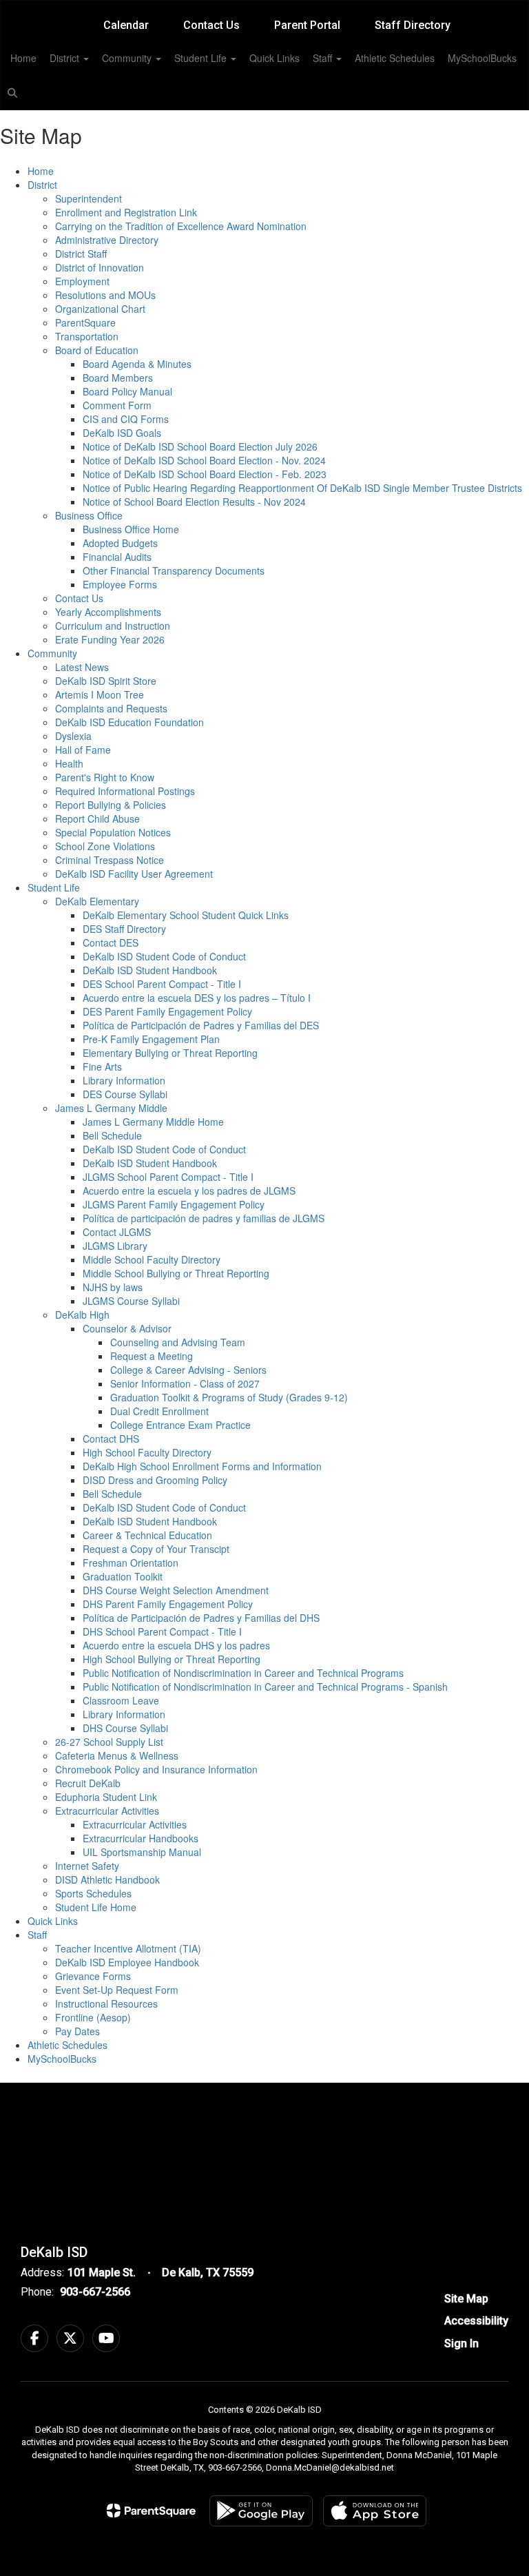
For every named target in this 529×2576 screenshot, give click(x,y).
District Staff (81, 254)
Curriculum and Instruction (113, 626)
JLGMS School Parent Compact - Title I (168, 1177)
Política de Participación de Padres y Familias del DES (201, 1025)
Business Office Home (131, 529)
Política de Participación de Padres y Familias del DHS (201, 1618)
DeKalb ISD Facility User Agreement (134, 874)
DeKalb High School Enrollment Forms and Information (202, 1466)
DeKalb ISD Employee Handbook (127, 1962)
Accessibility (476, 2321)
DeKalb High (82, 1315)
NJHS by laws (113, 1287)
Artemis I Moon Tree (100, 694)
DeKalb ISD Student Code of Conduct (164, 956)
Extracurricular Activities (107, 1811)
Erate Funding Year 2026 (110, 639)
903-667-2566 (95, 2292)
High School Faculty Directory (147, 1452)
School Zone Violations (105, 846)
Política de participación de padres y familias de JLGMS (204, 1218)
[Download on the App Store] (375, 2511)
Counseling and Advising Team (178, 1342)
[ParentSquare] (151, 2511)
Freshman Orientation (131, 1563)
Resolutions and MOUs (105, 295)
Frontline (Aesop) (93, 2017)
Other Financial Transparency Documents (174, 570)
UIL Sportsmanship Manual (142, 1852)
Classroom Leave (121, 1700)
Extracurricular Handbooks (141, 1838)
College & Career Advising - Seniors (188, 1370)
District (66, 58)
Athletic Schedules (395, 58)
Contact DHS (111, 1439)
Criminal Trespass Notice (110, 860)
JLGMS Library (115, 1246)
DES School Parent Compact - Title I (162, 984)
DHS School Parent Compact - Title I (162, 1631)
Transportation (87, 336)
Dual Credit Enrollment (159, 1411)
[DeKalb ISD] (264, 9)
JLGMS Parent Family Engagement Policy (174, 1204)
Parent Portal (307, 25)
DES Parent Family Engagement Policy (167, 1011)
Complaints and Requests (111, 708)
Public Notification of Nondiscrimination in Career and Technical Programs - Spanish (265, 1687)
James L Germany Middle (111, 1108)
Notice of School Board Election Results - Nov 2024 (194, 502)
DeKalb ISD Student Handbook (150, 970)
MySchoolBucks (482, 58)
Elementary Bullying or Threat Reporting (170, 1053)
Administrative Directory (107, 240)
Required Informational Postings (125, 791)
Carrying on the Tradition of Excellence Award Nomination (181, 226)
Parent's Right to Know (105, 777)
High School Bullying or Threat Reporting (172, 1659)
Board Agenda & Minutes (137, 364)
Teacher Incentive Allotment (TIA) (128, 1948)
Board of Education (97, 350)
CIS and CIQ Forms (126, 419)
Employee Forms (120, 584)
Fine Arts (102, 1067)
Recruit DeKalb (88, 1783)
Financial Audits (117, 557)
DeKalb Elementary (97, 901)
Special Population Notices (113, 832)
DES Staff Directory (124, 929)
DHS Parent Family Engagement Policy (168, 1604)
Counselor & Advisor (127, 1328)
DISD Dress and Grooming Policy (155, 1480)
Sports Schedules (93, 1893)
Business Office (89, 515)
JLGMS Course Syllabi (131, 1301)
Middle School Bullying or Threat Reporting (176, 1273)
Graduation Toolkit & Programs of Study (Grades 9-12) (229, 1397)
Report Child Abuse (97, 818)
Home (23, 58)
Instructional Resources (106, 2003)
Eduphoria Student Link (106, 1797)
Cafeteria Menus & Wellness (117, 1755)
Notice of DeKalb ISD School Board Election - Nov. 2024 (204, 460)
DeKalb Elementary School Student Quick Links (186, 915)
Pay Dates (77, 2031)
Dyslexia (73, 736)
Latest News (82, 667)
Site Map (466, 2299)
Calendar (126, 25)
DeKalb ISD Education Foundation (129, 722)
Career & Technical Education (147, 1535)
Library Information (124, 1080)
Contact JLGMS (117, 1232)
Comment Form (117, 405)
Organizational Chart (100, 309)
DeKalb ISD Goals (122, 433)
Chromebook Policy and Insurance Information (156, 1769)
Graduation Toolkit (123, 1576)
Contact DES (111, 942)
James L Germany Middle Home (153, 1122)
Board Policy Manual (127, 391)
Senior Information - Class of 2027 (185, 1383)
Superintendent (89, 198)
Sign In (461, 2343)
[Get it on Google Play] (261, 2511)
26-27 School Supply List (109, 1742)
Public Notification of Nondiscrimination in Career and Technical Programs (243, 1673)
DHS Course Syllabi (125, 1728)
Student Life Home (96, 1907)
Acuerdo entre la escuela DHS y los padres (176, 1645)
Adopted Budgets (120, 543)
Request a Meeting (152, 1356)
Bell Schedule (112, 1135)
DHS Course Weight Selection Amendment (176, 1590)
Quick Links (274, 58)
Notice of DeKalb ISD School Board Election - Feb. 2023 (205, 474)
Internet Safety (87, 1866)
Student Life (202, 58)
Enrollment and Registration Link (126, 212)
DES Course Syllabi (125, 1094)
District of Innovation (100, 267)
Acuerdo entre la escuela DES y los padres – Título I (197, 998)
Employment (82, 281)
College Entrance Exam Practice (180, 1425)
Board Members (118, 378)
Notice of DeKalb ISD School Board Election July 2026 (200, 446)
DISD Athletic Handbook (107, 1879)
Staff (324, 58)
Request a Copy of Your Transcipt (156, 1549)
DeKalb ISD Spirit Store (106, 681)
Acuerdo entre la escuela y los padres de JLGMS (189, 1191)
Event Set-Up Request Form (117, 1990)
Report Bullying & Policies (111, 805)
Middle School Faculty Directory (152, 1259)
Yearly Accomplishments (108, 612)
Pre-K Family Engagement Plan (151, 1039)
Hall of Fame (83, 750)
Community (128, 58)
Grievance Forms (93, 1976)
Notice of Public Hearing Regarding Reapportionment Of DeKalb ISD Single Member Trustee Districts (302, 488)
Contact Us (211, 25)
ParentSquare (85, 322)
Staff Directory (413, 25)
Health (69, 763)
